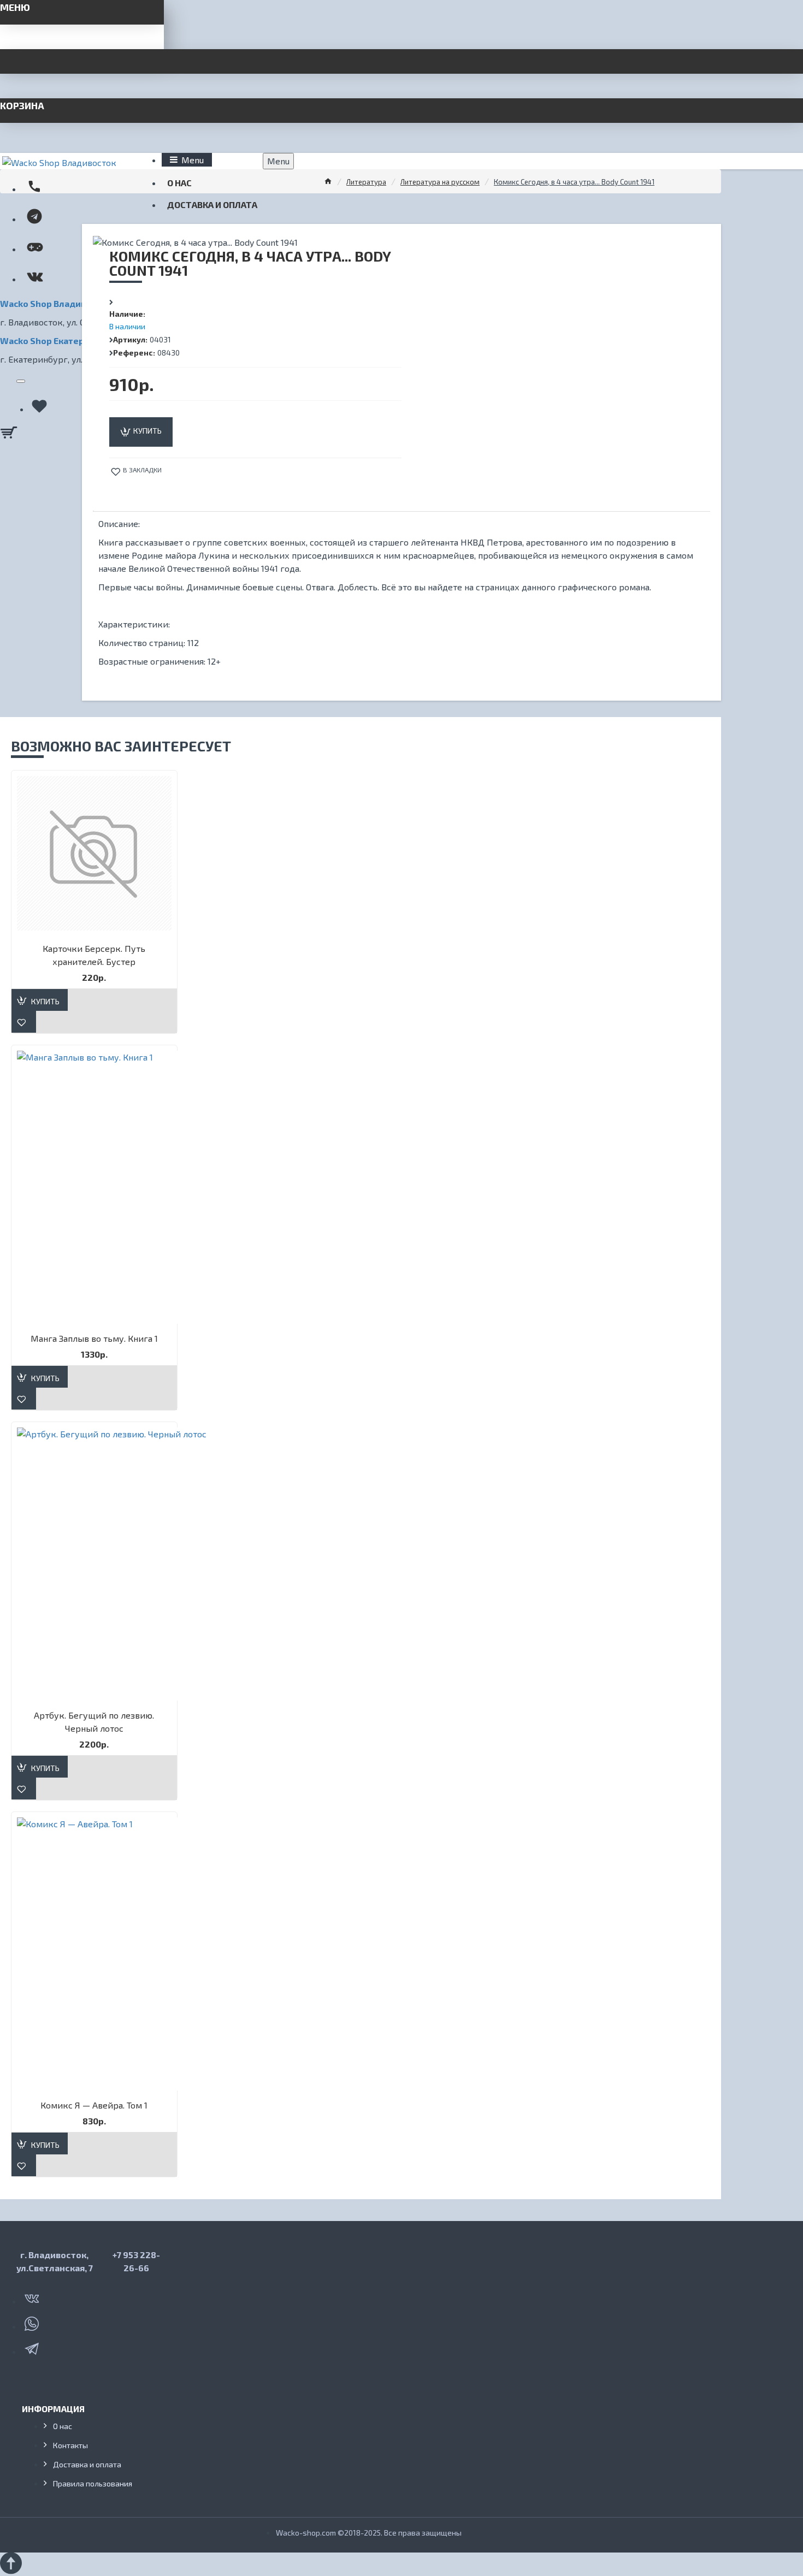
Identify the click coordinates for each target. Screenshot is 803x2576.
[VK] (33, 2296)
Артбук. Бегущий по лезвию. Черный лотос (94, 1722)
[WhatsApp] (33, 2322)
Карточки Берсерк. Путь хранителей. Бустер (94, 955)
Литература (366, 182)
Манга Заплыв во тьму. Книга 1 (94, 1338)
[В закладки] (24, 1022)
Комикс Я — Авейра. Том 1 (94, 2105)
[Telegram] (33, 2347)
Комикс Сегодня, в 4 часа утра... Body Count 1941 (574, 182)
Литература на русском (440, 182)
